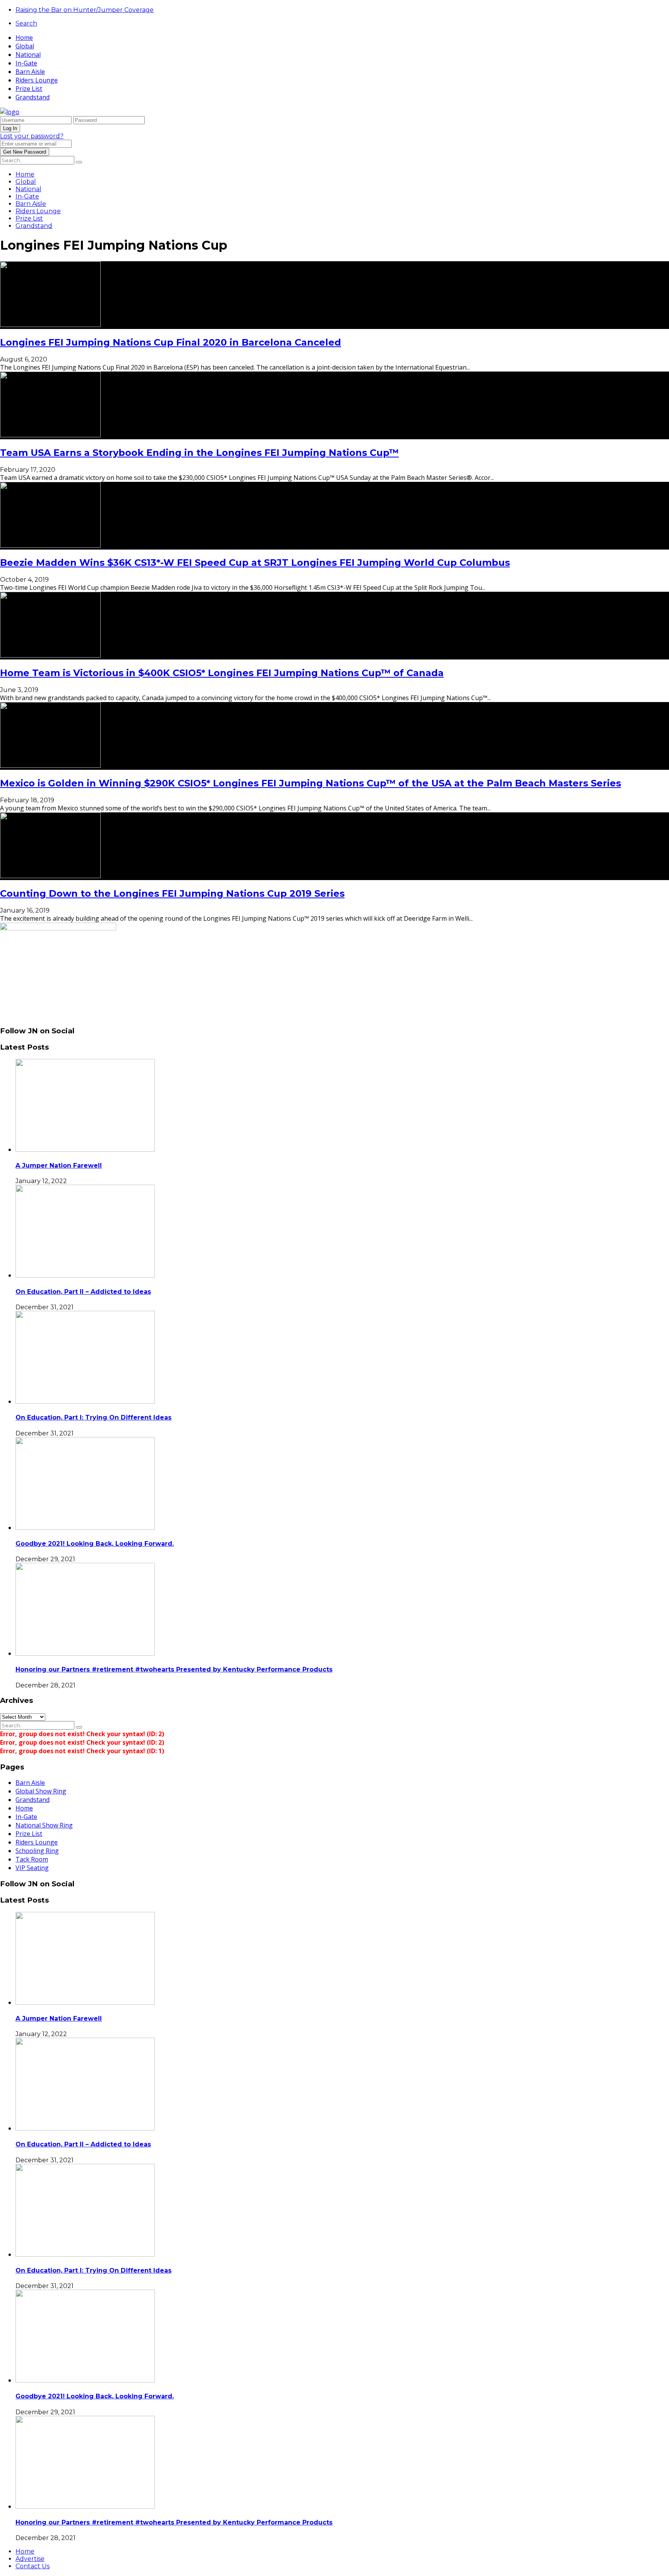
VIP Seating (32, 1868)
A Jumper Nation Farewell (59, 1166)
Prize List (29, 89)
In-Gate (26, 63)
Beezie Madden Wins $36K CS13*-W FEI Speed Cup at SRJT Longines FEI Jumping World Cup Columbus (255, 563)
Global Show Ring (41, 1791)
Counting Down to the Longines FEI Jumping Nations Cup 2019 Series (172, 893)
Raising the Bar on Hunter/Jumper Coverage (85, 10)
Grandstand (33, 97)
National (28, 55)
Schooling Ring (37, 1851)
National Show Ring (44, 1825)
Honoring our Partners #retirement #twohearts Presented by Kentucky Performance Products (174, 1669)
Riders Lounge (37, 80)
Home (24, 38)
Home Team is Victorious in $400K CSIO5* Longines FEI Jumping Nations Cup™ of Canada (222, 673)
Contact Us (33, 2566)
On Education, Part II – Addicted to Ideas (83, 1292)
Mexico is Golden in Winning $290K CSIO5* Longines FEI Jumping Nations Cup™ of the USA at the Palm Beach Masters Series (310, 783)
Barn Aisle (30, 72)
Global (25, 46)
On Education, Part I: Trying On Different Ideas (93, 1417)
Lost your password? (32, 136)
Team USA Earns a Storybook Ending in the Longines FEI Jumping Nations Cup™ (199, 453)
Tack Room (32, 1859)
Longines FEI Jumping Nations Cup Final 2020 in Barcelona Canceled (171, 342)
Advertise (30, 2559)
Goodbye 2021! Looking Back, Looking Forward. (95, 1544)
